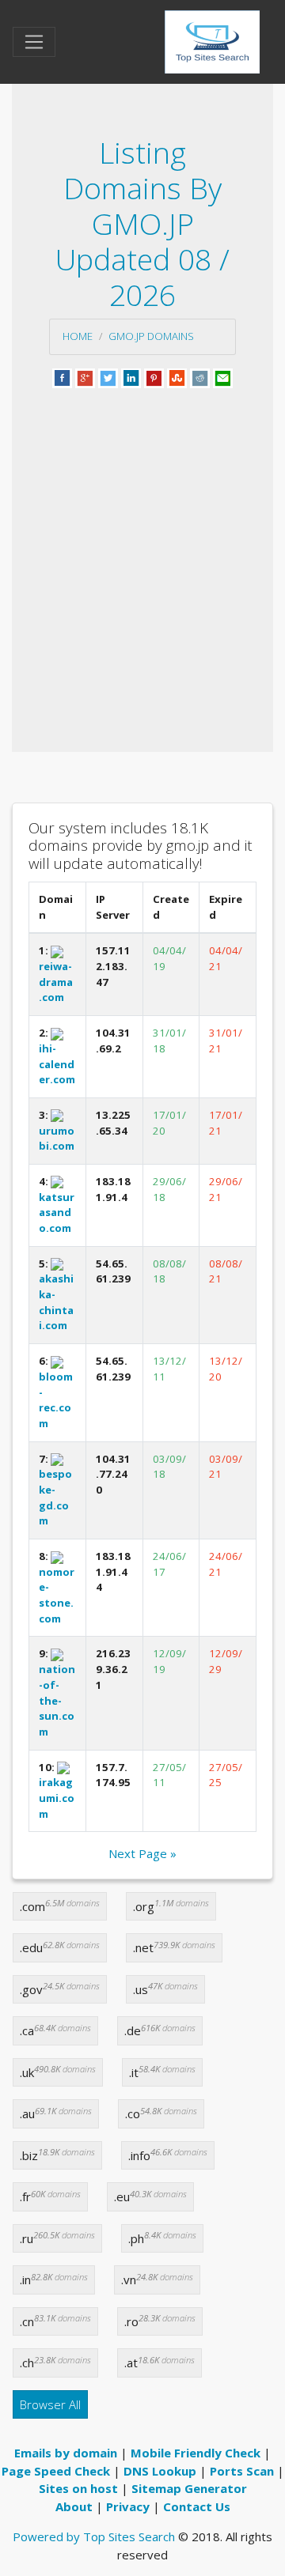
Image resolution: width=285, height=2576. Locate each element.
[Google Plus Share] (85, 376)
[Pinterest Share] (154, 376)
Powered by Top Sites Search (94, 2536)
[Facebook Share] (62, 376)
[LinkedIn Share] (131, 376)
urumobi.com (57, 1138)
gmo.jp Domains (151, 336)
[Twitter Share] (108, 376)
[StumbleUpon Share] (177, 376)
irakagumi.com (57, 1798)
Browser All (50, 2404)
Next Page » (142, 1853)
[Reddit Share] (200, 376)
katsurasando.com (57, 1212)
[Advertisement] (142, 551)
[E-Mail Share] (223, 376)
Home (78, 336)
